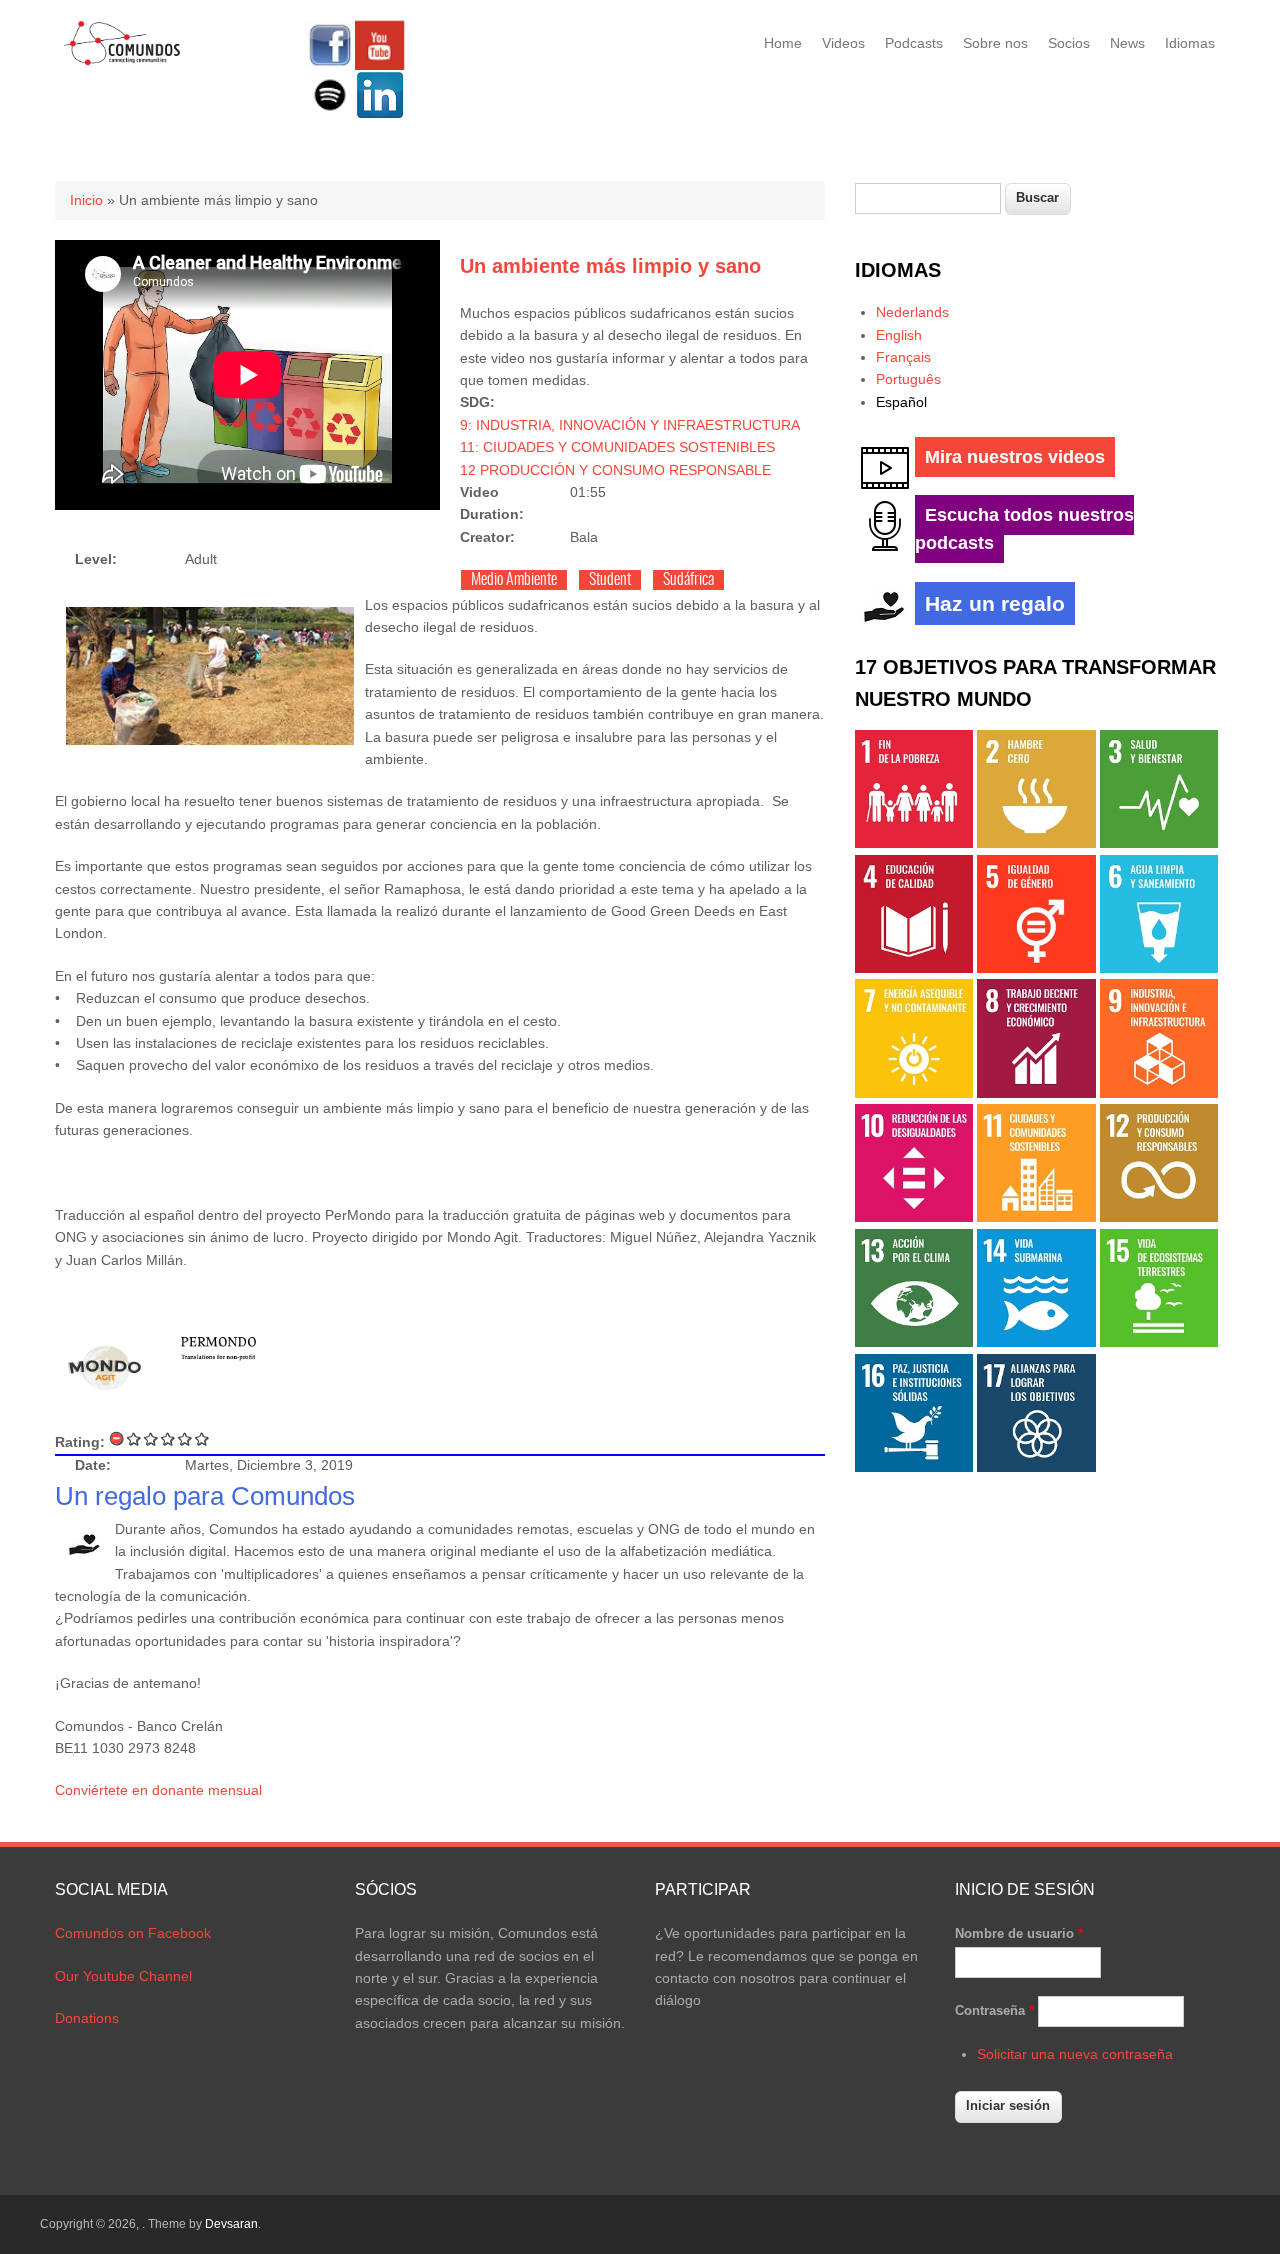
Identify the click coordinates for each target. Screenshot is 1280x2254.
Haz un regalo (995, 603)
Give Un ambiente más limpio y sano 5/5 (202, 1438)
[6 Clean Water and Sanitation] (1159, 968)
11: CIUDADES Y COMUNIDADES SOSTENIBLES (617, 447)
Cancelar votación (117, 1438)
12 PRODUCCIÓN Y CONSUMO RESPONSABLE (615, 470)
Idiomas (1190, 43)
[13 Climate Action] (914, 1342)
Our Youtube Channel (123, 1976)
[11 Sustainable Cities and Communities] (1036, 1217)
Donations (87, 2018)
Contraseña (994, 2010)
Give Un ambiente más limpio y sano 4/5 (185, 1438)
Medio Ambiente (514, 580)
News (1127, 43)
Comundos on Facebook (133, 1933)
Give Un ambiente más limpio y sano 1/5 (134, 1438)
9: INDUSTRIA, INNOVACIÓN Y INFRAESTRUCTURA (630, 425)
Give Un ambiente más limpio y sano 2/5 (151, 1438)
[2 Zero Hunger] (1036, 843)
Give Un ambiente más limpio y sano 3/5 (168, 1438)
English (899, 335)
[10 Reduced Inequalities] (914, 1217)
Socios (1069, 43)
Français (903, 357)
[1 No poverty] (914, 843)
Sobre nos (995, 43)
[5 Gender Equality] (1036, 968)
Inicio (86, 200)
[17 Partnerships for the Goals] (1036, 1467)
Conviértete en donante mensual (158, 1790)
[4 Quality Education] (914, 968)
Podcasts (914, 43)
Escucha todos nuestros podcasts (1024, 529)
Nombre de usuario (1019, 1933)
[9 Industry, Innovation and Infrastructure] (1159, 1093)
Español (901, 402)
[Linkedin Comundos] (380, 115)
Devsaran (231, 2224)
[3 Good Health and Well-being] (1159, 843)
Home (783, 43)
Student (610, 580)
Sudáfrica (688, 580)
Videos (843, 43)
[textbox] (928, 198)
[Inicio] (122, 62)
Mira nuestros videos (1015, 457)
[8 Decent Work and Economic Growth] (1036, 1093)
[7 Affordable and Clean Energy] (914, 1093)
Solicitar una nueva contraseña (1075, 2054)
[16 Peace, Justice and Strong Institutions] (914, 1467)
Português (908, 379)
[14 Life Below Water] (1036, 1342)
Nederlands (912, 312)
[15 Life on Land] (1159, 1342)
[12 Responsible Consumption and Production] (1159, 1217)
